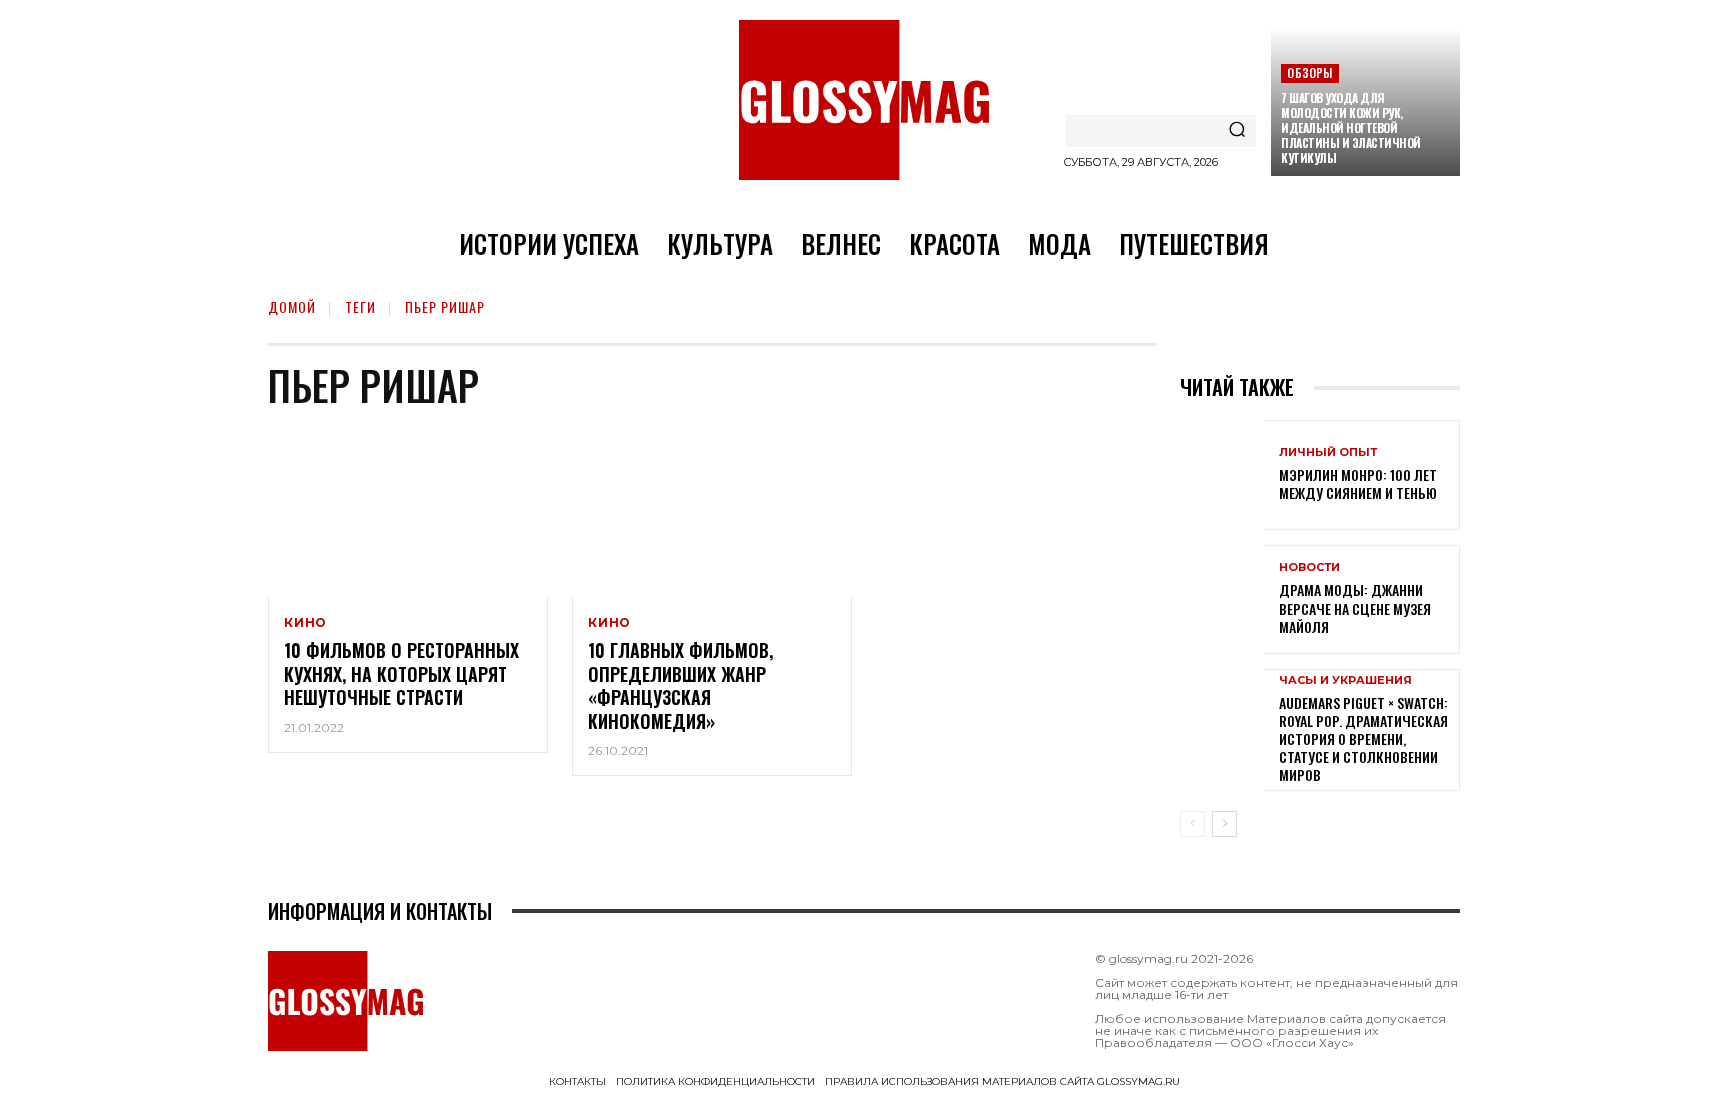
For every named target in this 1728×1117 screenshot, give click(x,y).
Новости (1309, 567)
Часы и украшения (1345, 680)
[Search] (1237, 131)
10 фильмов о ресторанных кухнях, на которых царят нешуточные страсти (401, 673)
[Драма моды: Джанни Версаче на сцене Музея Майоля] (1222, 599)
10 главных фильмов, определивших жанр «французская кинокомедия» (680, 685)
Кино (305, 623)
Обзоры (1309, 72)
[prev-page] (1192, 824)
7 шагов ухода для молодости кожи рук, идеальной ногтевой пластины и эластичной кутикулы (1351, 127)
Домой (292, 306)
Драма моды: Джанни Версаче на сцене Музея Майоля (1355, 607)
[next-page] (1224, 824)
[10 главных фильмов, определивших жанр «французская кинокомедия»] (712, 513)
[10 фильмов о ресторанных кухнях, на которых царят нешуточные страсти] (408, 513)
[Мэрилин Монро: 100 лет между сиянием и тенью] (1222, 474)
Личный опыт (1328, 452)
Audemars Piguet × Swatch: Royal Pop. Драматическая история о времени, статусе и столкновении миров (1363, 739)
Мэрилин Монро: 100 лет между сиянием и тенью (1358, 483)
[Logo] (864, 100)
